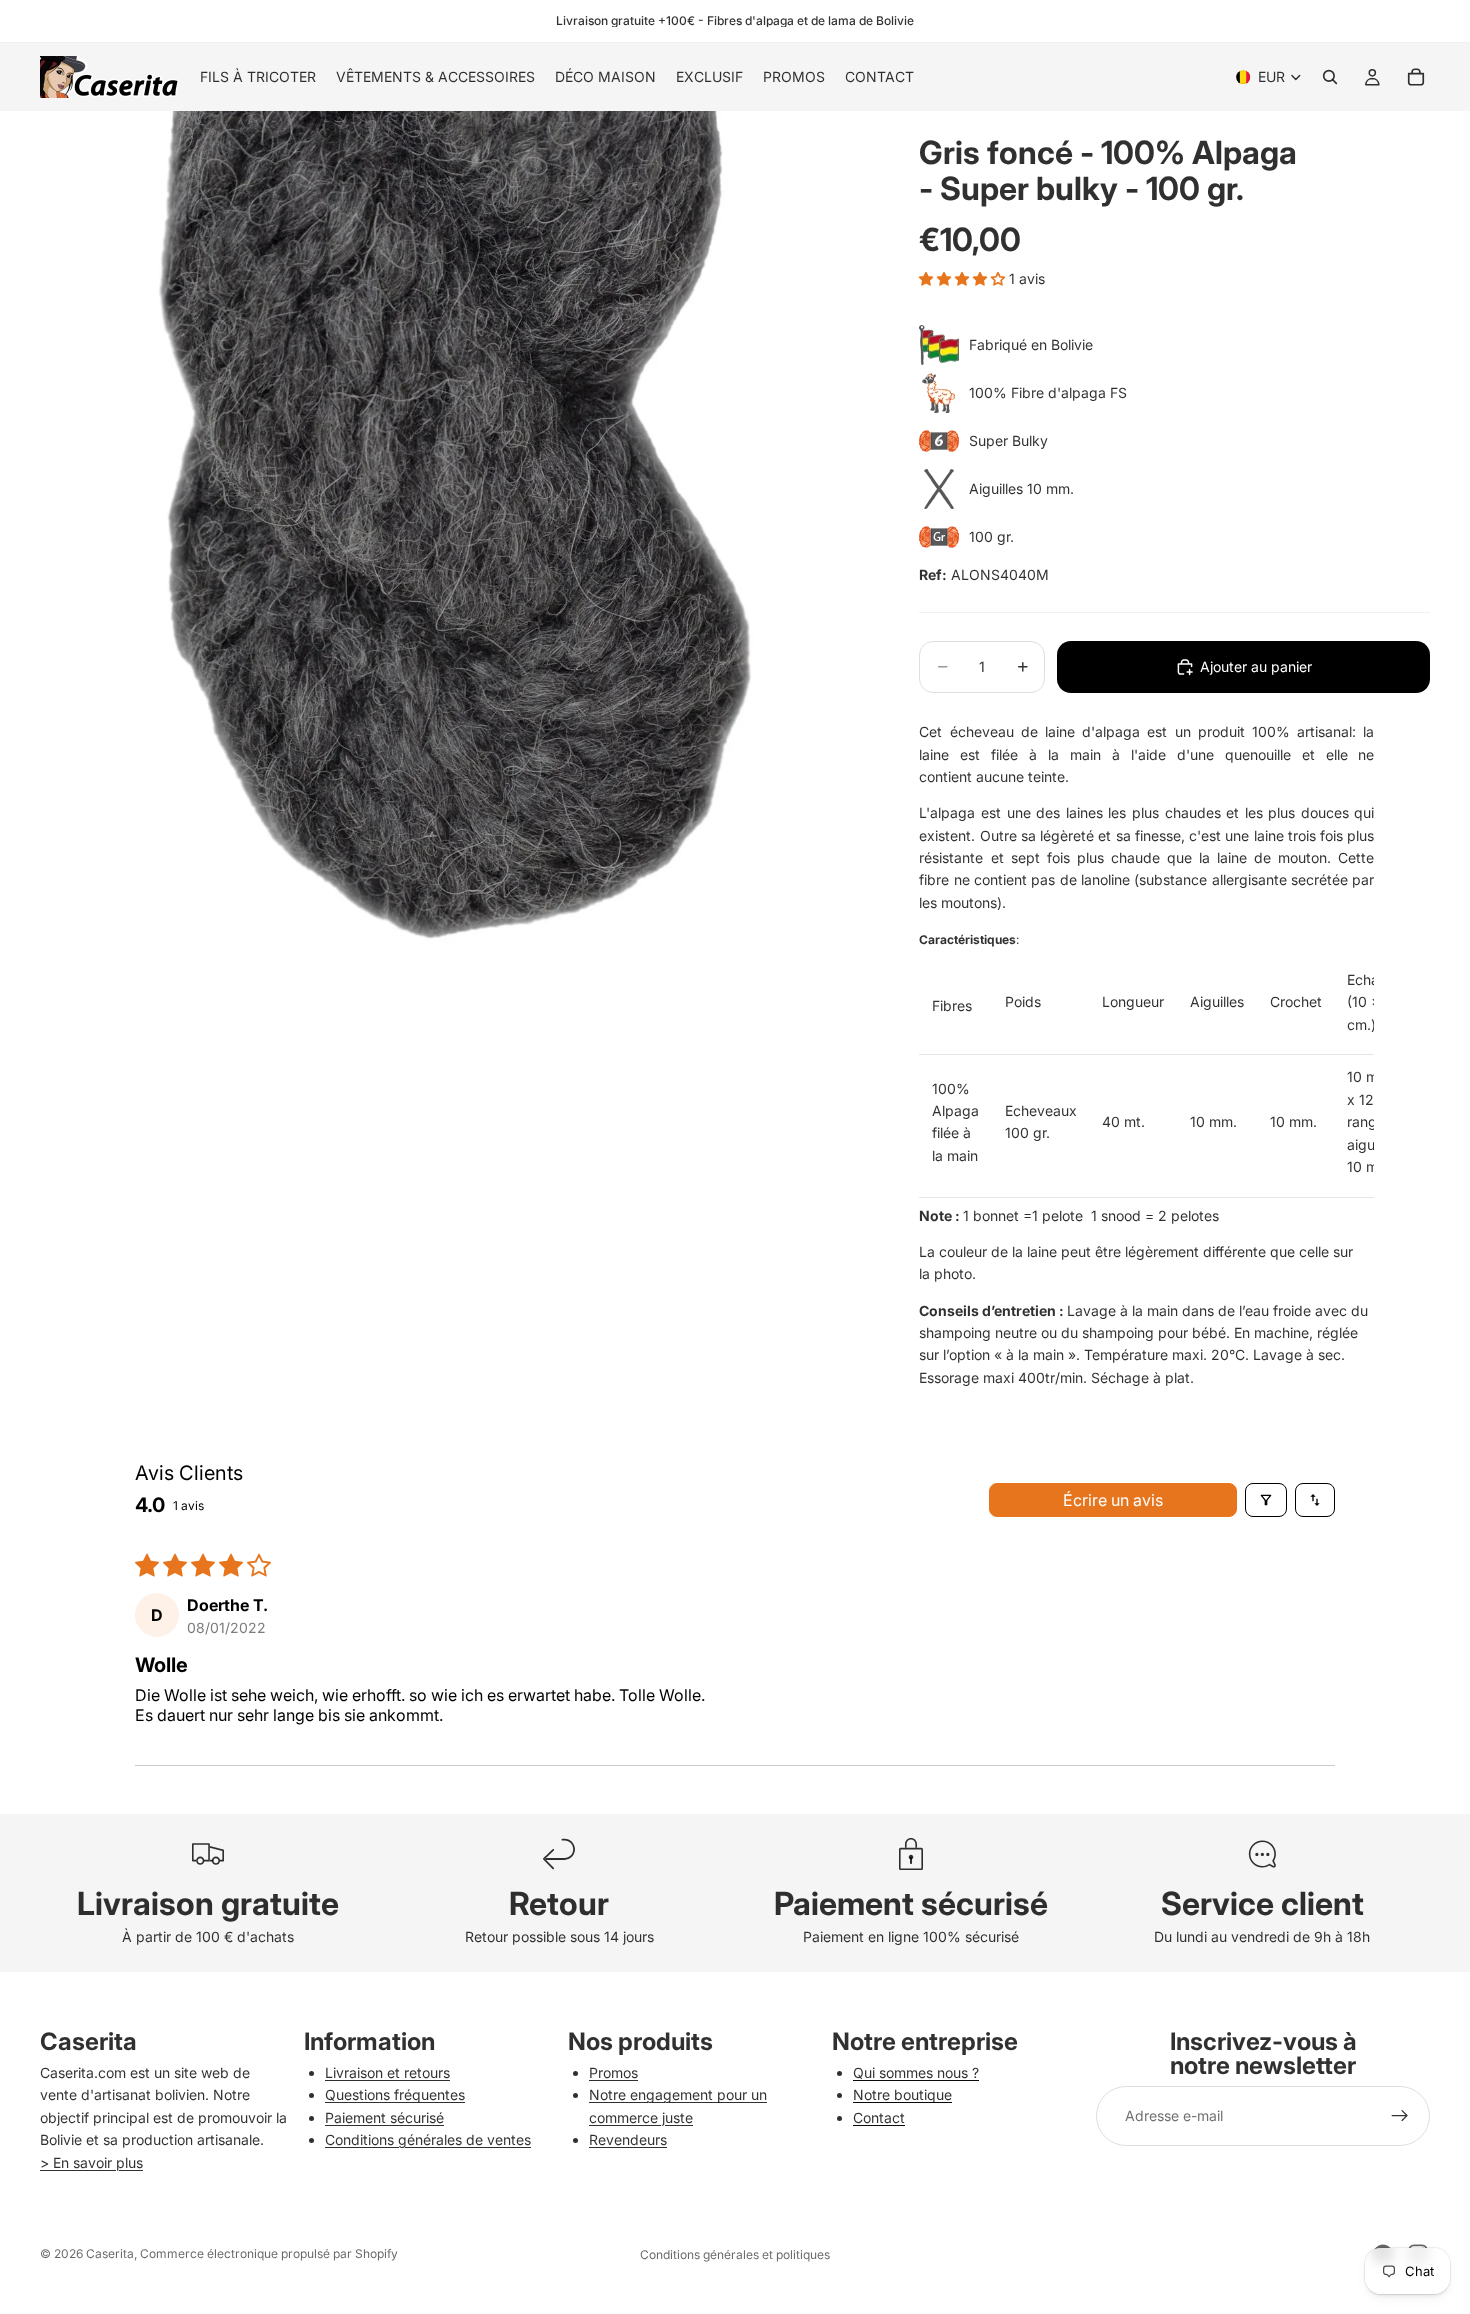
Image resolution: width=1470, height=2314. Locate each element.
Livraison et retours (387, 2072)
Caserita (110, 2253)
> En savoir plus (91, 2162)
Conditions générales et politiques (735, 2254)
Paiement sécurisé (384, 2117)
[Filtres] (1266, 1500)
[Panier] (1416, 77)
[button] (964, 278)
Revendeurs (628, 2139)
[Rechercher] (1330, 77)
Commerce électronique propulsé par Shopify (269, 2253)
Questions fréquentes (395, 2094)
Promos (613, 2072)
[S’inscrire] (1400, 2116)
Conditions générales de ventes (428, 2139)
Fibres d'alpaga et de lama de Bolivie (810, 20)
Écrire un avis (1113, 1500)
